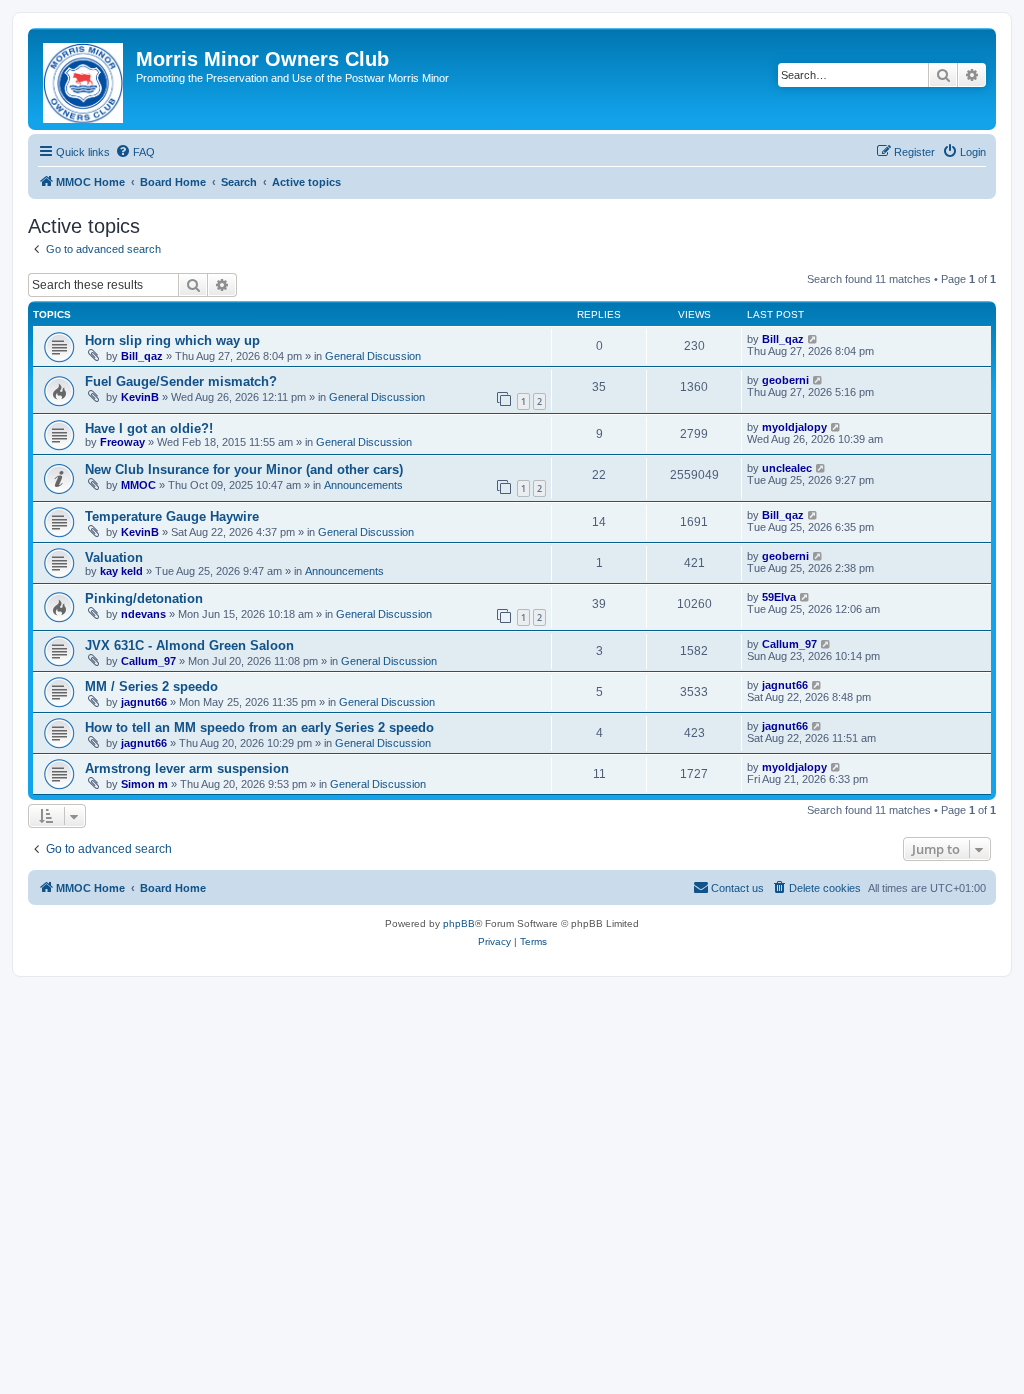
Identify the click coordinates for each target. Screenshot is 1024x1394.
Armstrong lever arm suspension (187, 768)
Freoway (122, 442)
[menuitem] (135, 152)
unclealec (787, 468)
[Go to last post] (813, 339)
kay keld (121, 571)
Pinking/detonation (144, 598)
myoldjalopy (794, 427)
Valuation (114, 557)
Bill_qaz (142, 356)
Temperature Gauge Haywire (172, 516)
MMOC (138, 485)
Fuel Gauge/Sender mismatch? (181, 381)
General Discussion (373, 356)
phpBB (459, 923)
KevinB (140, 397)
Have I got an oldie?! (149, 428)
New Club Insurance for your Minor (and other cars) (244, 469)
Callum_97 (148, 661)
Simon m (144, 784)
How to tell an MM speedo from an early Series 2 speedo (259, 727)
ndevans (143, 614)
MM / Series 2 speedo (151, 686)
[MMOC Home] (84, 79)
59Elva (779, 597)
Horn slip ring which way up (172, 340)
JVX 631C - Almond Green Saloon (189, 645)
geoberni (785, 380)
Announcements (363, 485)
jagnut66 (144, 702)
